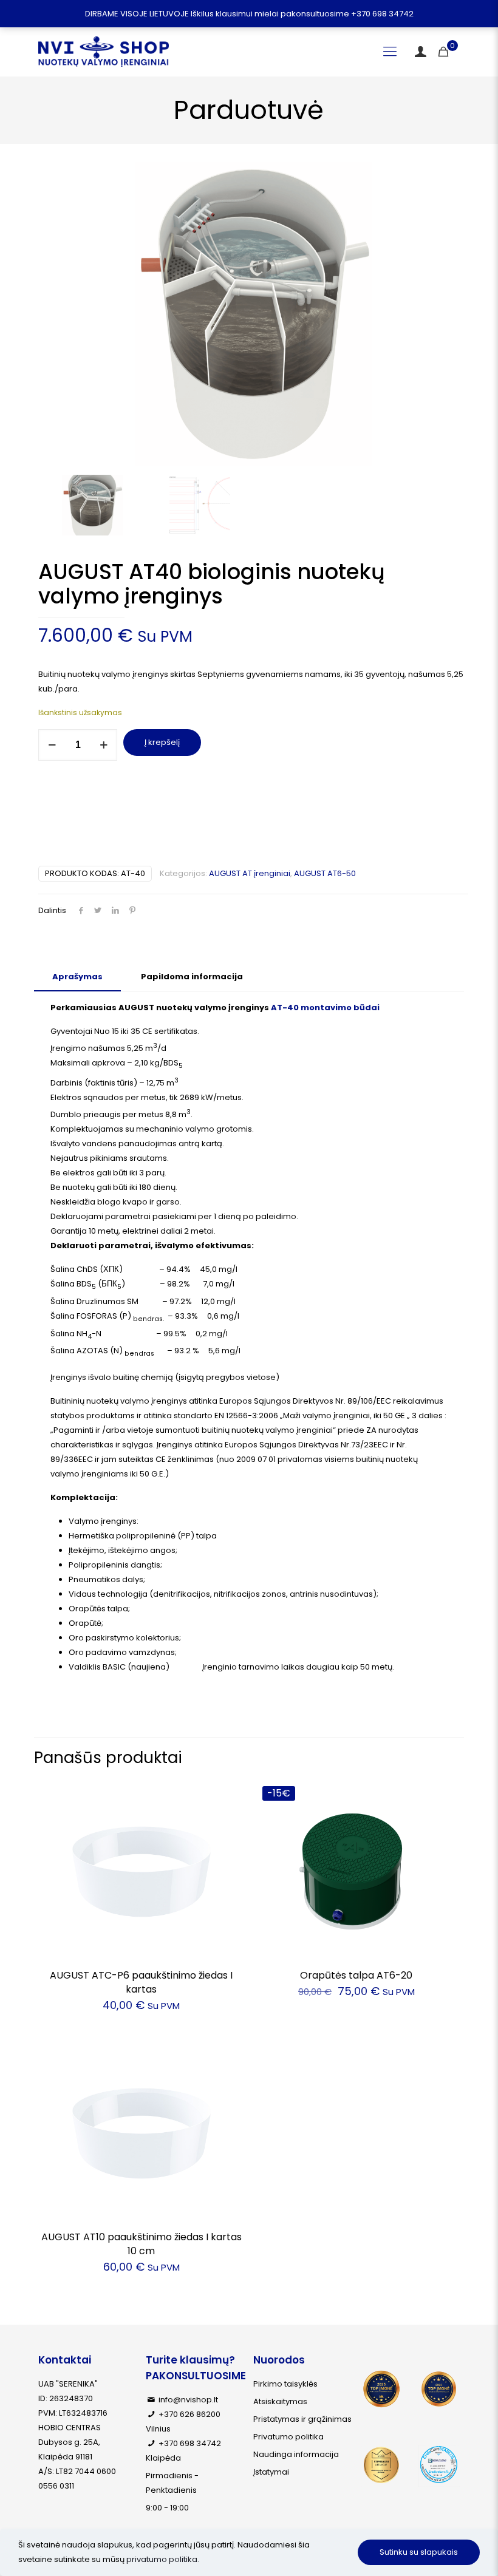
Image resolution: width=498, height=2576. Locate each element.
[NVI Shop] (104, 52)
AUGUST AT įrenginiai (250, 873)
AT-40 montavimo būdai (325, 1008)
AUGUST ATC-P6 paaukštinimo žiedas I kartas (141, 1982)
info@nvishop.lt (188, 2400)
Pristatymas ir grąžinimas (302, 2419)
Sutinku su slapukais (419, 2552)
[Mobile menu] (390, 52)
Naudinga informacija (296, 2454)
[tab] (77, 977)
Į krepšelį (162, 742)
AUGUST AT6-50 (325, 873)
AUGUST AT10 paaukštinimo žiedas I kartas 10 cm (142, 2244)
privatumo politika (162, 2559)
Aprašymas (77, 977)
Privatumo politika (288, 2437)
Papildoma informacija (192, 977)
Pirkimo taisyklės (285, 2384)
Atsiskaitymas (280, 2401)
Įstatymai (271, 2472)
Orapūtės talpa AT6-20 (356, 1975)
